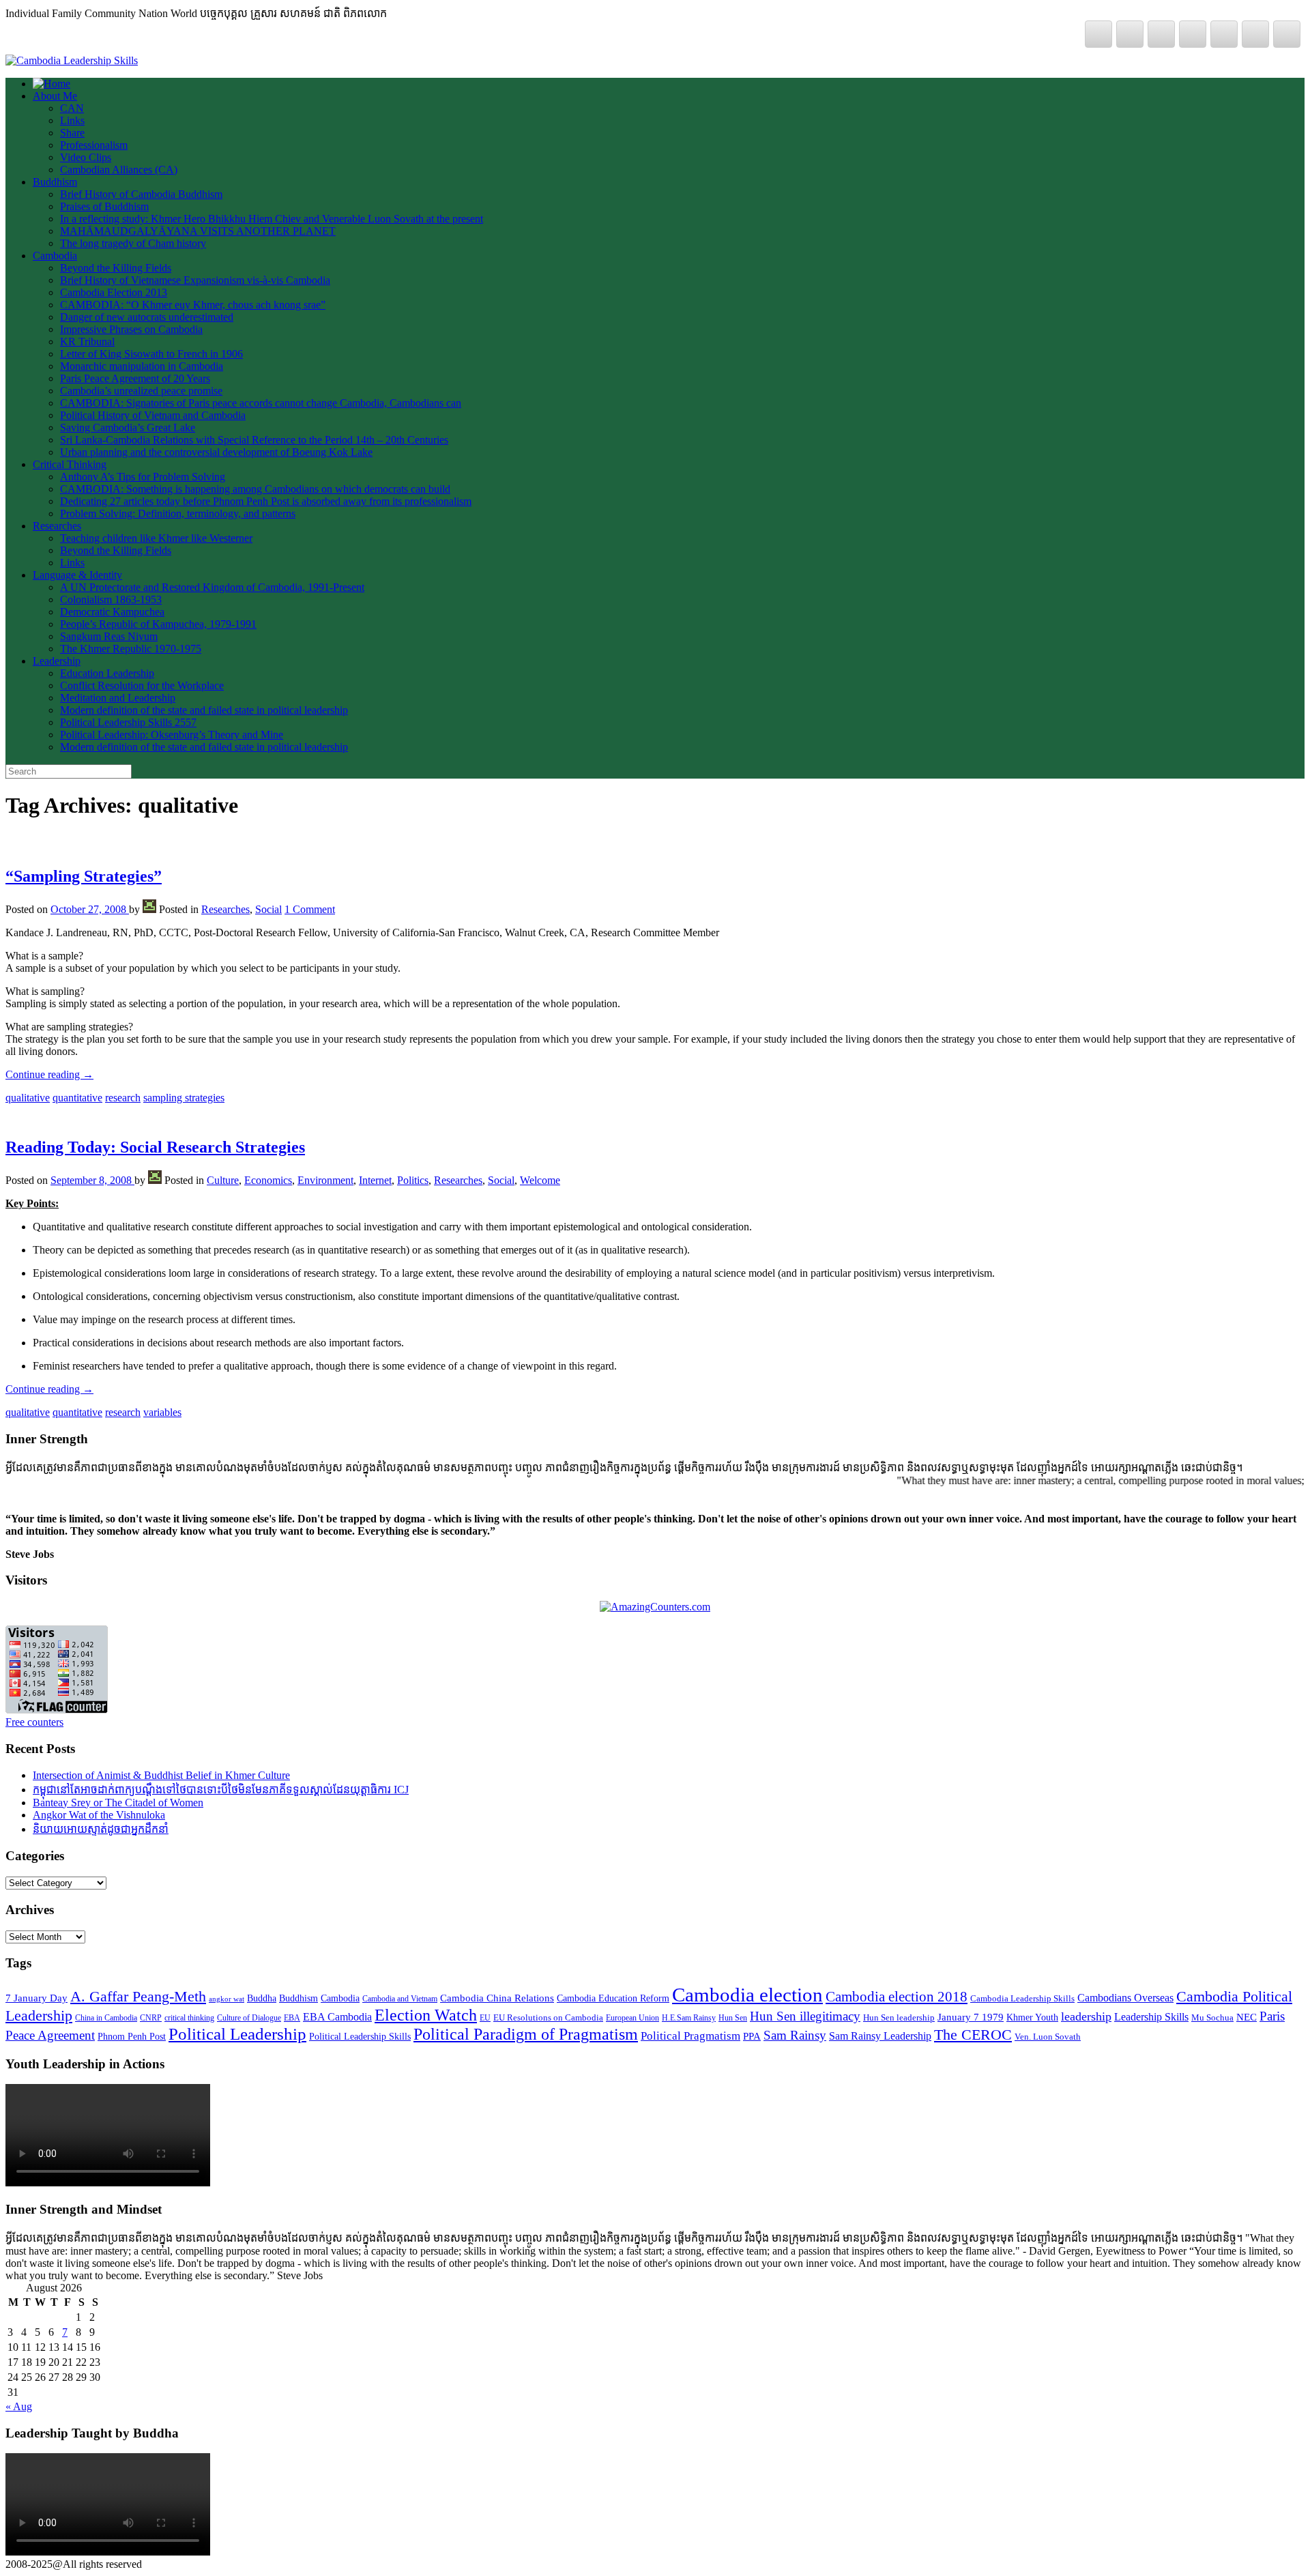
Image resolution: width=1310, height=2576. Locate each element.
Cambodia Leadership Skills (1022, 1998)
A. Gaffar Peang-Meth (138, 1997)
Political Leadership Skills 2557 (128, 722)
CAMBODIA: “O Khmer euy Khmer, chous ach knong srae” (193, 305)
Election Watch (426, 2015)
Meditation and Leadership (118, 698)
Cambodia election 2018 (897, 1997)
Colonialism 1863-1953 (111, 599)
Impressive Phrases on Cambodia (131, 329)
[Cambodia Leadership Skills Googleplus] (1193, 34)
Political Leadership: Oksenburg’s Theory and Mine (172, 735)
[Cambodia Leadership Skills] (72, 60)
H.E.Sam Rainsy (689, 2018)
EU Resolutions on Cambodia (548, 2017)
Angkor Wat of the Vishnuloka (99, 1815)
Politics (413, 1180)
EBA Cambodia (337, 2017)
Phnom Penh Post (132, 2037)
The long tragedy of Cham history (133, 243)
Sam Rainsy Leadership (880, 2036)
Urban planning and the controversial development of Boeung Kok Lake (216, 452)
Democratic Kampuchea (112, 612)
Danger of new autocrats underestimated (147, 317)
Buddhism (55, 182)
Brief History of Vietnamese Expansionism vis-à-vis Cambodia (195, 280)
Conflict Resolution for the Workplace (142, 685)
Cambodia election (747, 1995)
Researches (57, 526)
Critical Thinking (70, 464)
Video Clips (86, 157)
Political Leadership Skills (360, 2037)
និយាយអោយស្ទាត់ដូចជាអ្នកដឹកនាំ (101, 1829)
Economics (268, 1180)
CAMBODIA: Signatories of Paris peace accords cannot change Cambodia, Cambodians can (261, 403)
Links (72, 120)
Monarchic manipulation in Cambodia (142, 366)
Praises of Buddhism (104, 206)
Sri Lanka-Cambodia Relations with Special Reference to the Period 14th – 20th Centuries (254, 440)
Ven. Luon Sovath (1048, 2037)
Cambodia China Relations (497, 1998)
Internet (375, 1180)
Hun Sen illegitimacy (805, 2016)
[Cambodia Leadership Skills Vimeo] (1130, 34)
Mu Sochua (1212, 2017)
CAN (72, 108)
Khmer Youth (1032, 2017)
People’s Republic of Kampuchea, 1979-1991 (158, 624)
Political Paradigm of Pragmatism (526, 2034)
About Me (55, 96)
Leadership (57, 661)
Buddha (262, 1998)
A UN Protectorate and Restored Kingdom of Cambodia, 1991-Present (212, 587)
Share (72, 133)
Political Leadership (237, 2034)
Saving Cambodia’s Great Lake (128, 428)
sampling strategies (184, 1098)
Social (268, 909)
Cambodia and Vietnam (400, 1999)
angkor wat (227, 1999)
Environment (325, 1180)
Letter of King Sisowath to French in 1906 (151, 354)
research (123, 1098)
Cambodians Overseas (1125, 1998)
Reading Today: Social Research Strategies (155, 1147)
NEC (1247, 2017)
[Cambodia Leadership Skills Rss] (1287, 34)
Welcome (540, 1180)
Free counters (34, 1722)
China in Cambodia (106, 2018)
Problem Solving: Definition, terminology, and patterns (178, 513)
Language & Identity (77, 575)
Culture (223, 1180)
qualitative (28, 1098)
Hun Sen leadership (899, 2017)
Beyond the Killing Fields (116, 268)
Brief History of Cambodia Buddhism (141, 194)
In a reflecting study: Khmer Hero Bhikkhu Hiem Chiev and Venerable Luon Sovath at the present (272, 219)
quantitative (77, 1098)
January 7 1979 (971, 2017)
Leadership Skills (1151, 2017)
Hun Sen (733, 2018)
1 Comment (310, 909)
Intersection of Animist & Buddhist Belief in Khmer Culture (161, 1775)
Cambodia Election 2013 (114, 292)
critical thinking (189, 2018)
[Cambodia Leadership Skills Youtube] (1224, 34)
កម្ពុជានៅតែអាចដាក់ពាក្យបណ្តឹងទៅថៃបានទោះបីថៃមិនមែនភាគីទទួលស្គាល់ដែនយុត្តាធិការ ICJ (221, 1790)
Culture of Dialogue (249, 2018)
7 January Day (37, 1998)
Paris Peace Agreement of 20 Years (135, 378)
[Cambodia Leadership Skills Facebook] (1161, 34)
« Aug (19, 2406)
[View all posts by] (149, 909)
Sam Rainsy (795, 2035)
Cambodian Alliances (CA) (119, 170)
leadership (1086, 2016)
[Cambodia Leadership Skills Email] (1255, 34)
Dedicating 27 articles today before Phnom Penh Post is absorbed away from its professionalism (266, 501)
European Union (632, 2018)
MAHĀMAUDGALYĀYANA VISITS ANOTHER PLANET (198, 231)
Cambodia (55, 256)
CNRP (151, 2018)
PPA (752, 2036)
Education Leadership (107, 673)
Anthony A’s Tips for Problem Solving (143, 477)
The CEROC (973, 2035)
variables (162, 1412)
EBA (292, 2018)
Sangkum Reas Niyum (109, 636)
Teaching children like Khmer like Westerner (156, 538)
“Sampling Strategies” (84, 876)
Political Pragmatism (690, 2036)
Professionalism (94, 145)
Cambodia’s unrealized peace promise (141, 391)
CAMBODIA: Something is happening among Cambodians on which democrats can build (255, 489)
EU (485, 2018)
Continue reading (49, 1074)
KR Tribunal (87, 342)
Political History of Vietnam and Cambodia (153, 415)
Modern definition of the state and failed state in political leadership (204, 710)
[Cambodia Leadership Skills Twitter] (1098, 34)
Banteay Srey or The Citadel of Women (118, 1803)
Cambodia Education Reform (613, 1998)
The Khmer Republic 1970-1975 (131, 649)
